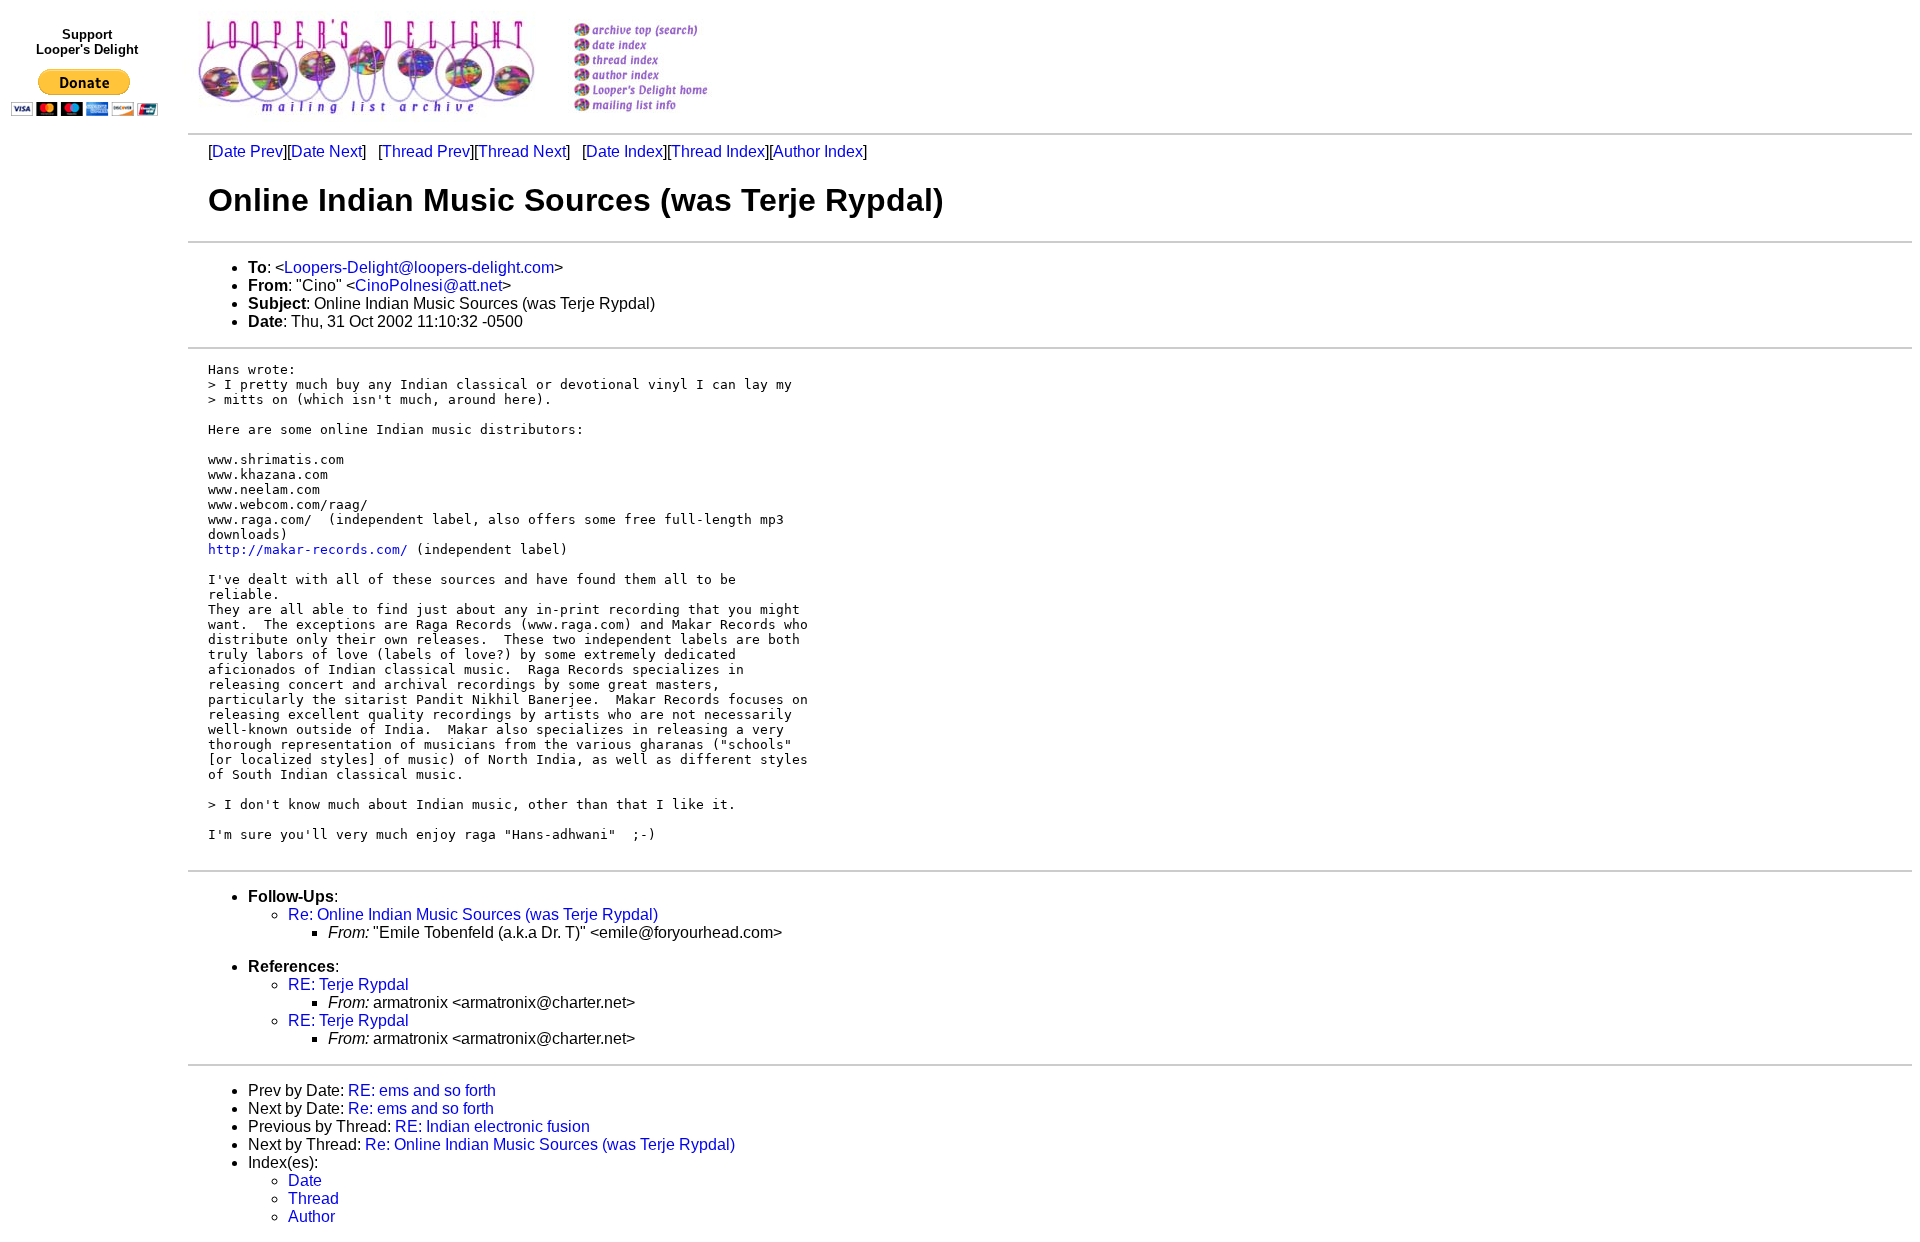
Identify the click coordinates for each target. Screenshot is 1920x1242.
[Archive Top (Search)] (666, 31)
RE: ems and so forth (422, 1090)
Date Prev (247, 151)
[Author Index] (666, 76)
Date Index (624, 151)
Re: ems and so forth (421, 1108)
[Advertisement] (88, 537)
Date (305, 1180)
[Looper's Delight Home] (666, 91)
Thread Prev (426, 151)
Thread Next (522, 151)
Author (311, 1216)
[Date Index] (666, 46)
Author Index (818, 151)
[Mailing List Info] (666, 116)
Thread (313, 1198)
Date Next (326, 151)
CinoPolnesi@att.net (428, 285)
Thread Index (718, 151)
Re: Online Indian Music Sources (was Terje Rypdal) (473, 914)
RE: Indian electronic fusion (492, 1126)
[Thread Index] (666, 61)
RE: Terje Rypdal (348, 984)
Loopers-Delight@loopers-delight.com (419, 267)
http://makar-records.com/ (308, 549)
